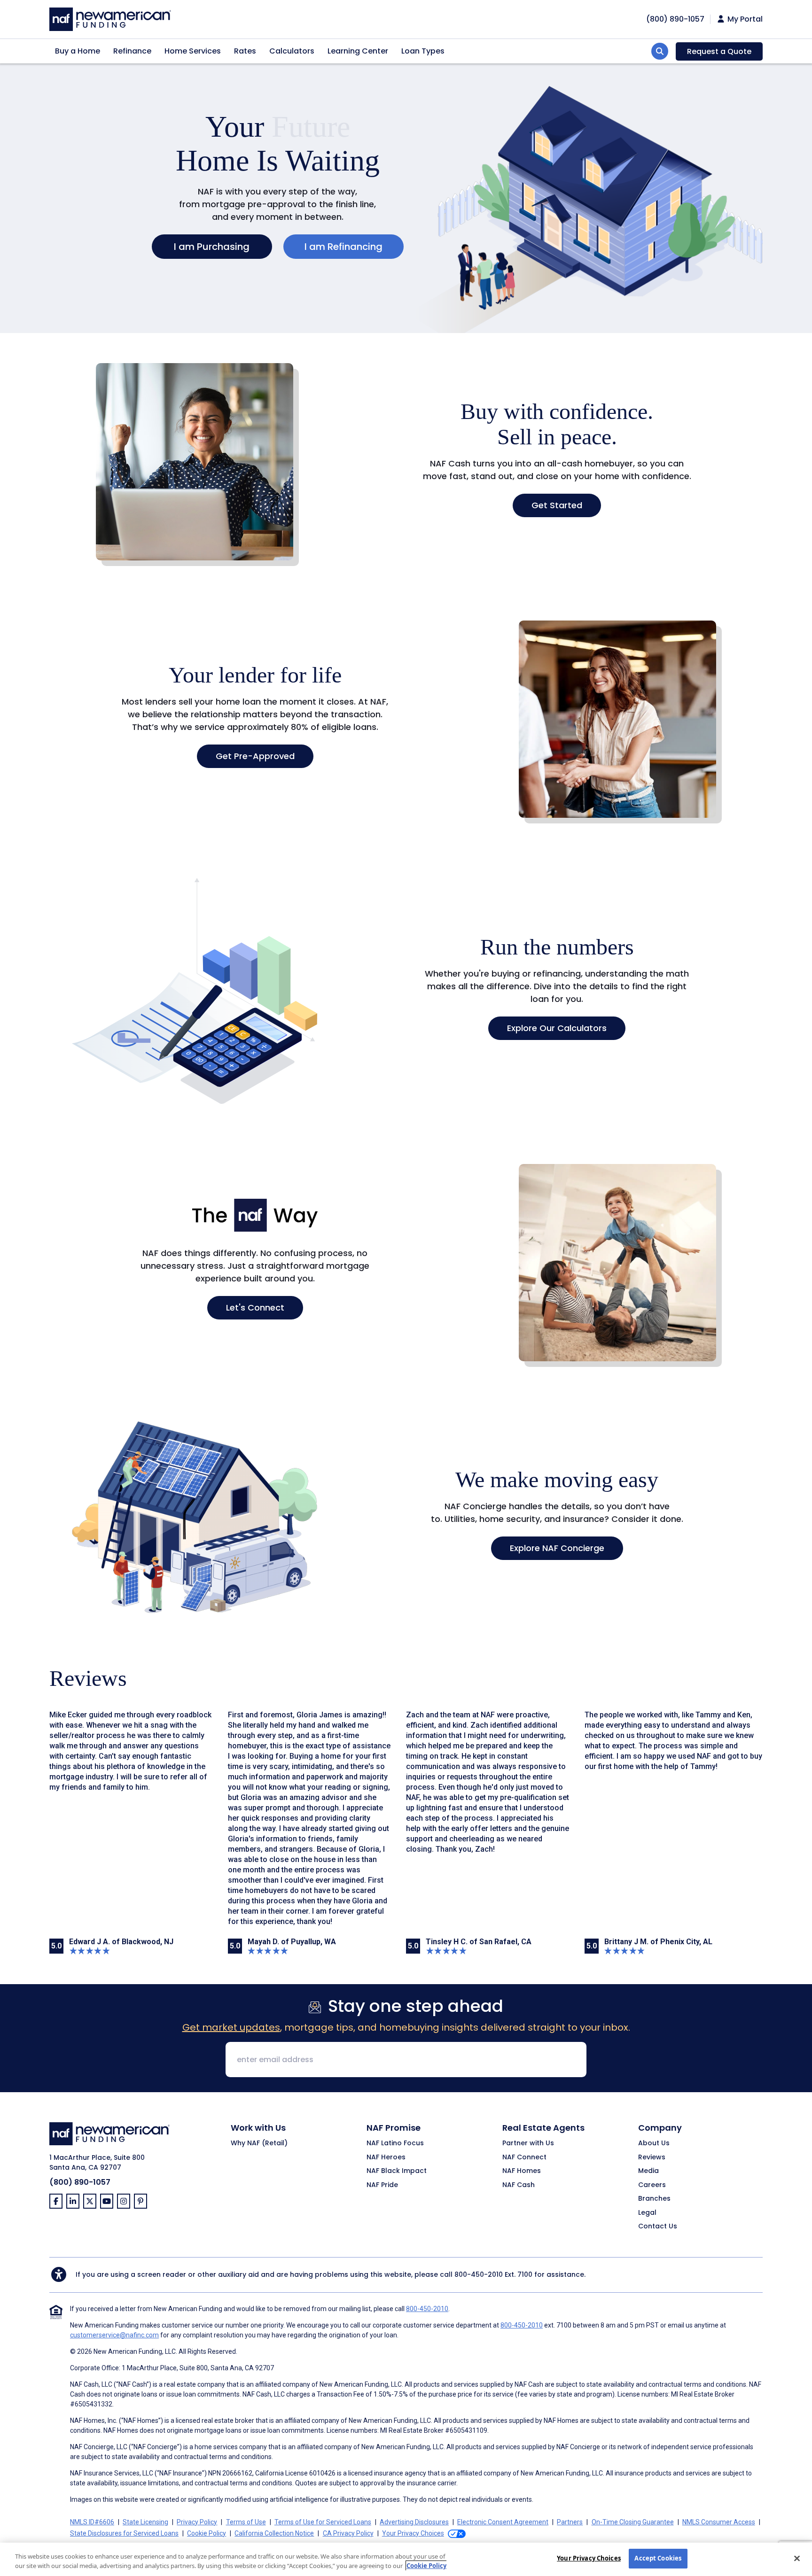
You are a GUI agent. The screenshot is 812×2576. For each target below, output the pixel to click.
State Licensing (145, 2522)
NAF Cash (519, 2185)
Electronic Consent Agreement (503, 2522)
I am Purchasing (212, 247)
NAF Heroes (386, 2157)
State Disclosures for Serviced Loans (124, 2533)
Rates (245, 51)
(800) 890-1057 (80, 2182)
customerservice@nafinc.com (114, 2335)
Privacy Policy (197, 2522)
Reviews (652, 2157)
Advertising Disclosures (414, 2522)
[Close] (797, 2558)
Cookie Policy (207, 2533)
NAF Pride (382, 2185)
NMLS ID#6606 (92, 2522)
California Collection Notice (274, 2533)
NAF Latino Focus (395, 2143)
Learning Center (358, 51)
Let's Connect (255, 1307)
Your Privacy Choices (589, 2558)
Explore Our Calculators (557, 1028)
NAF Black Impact (397, 2171)
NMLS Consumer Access (719, 2522)
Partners (570, 2522)
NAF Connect (524, 2157)
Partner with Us (528, 2143)
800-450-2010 (479, 2274)
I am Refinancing (344, 247)
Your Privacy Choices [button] (413, 2533)
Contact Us (658, 2227)
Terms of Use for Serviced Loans (323, 2522)
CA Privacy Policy (348, 2533)
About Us (654, 2143)
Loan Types (423, 51)
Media (648, 2171)
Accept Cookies (658, 2558)
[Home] (110, 18)
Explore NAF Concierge (557, 1548)
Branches (654, 2199)
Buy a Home (78, 51)
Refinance (132, 51)
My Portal (744, 19)
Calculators (292, 51)
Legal (647, 2213)
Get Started (557, 505)
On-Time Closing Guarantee (633, 2522)
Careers (652, 2185)
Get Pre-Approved (255, 756)
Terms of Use (246, 2522)
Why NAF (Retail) (259, 2143)
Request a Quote (719, 51)
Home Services (193, 51)
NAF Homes (522, 2171)
